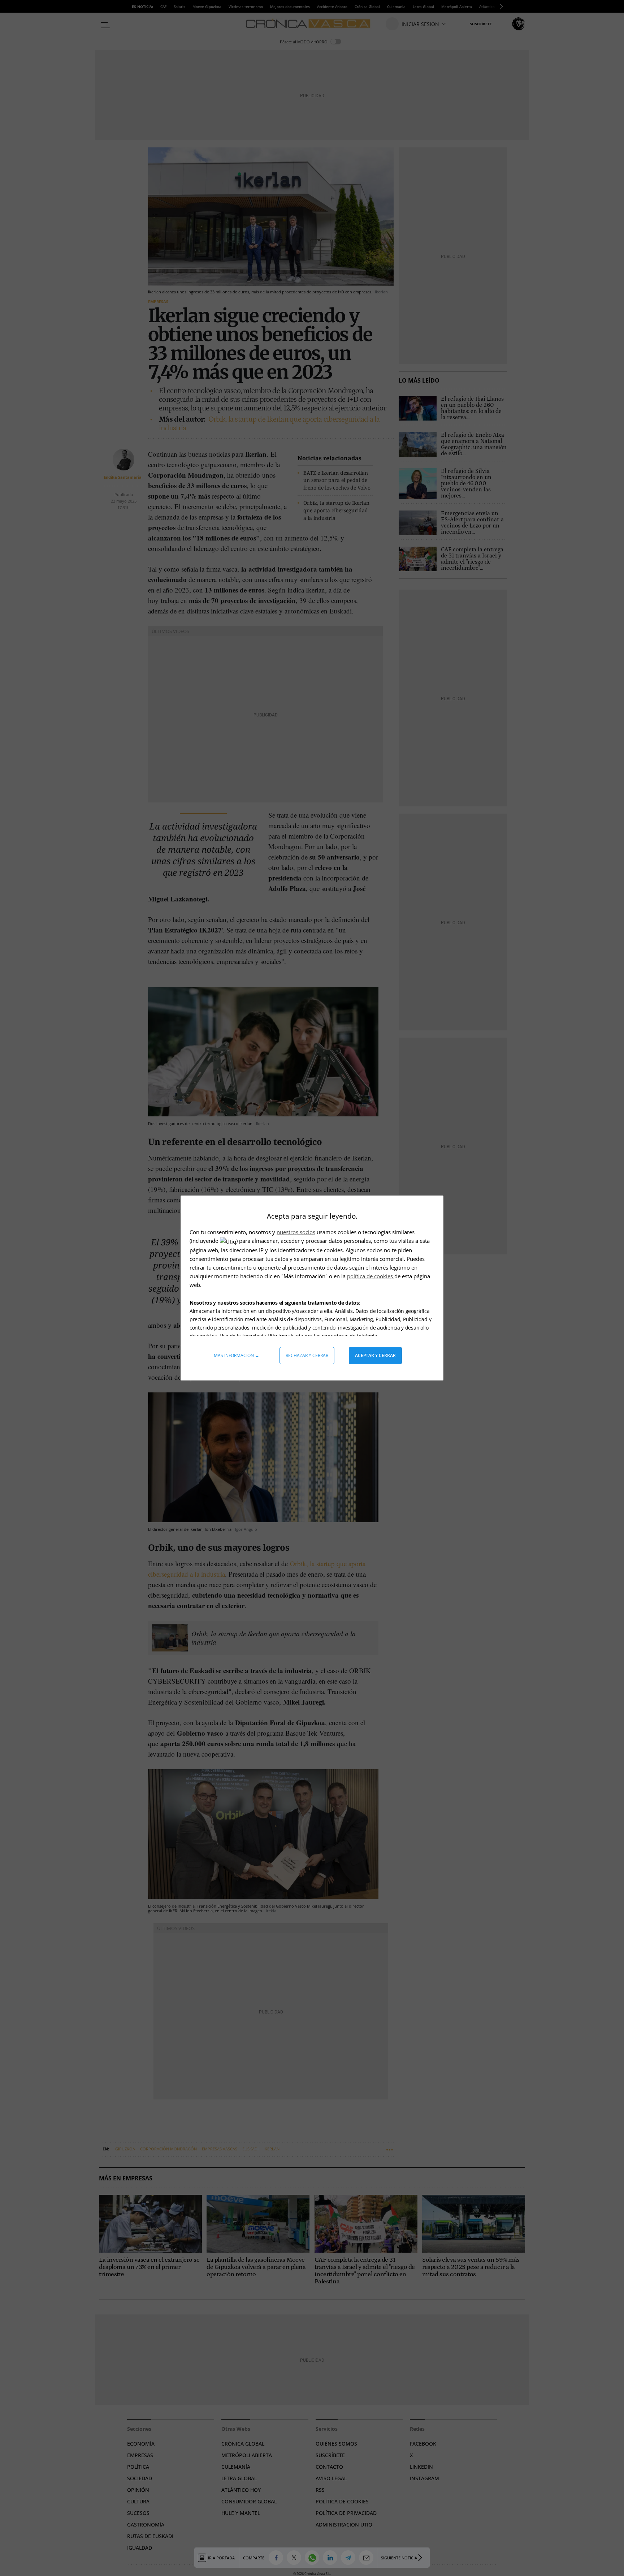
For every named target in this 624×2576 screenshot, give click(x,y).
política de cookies (371, 1276)
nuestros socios (296, 1232)
